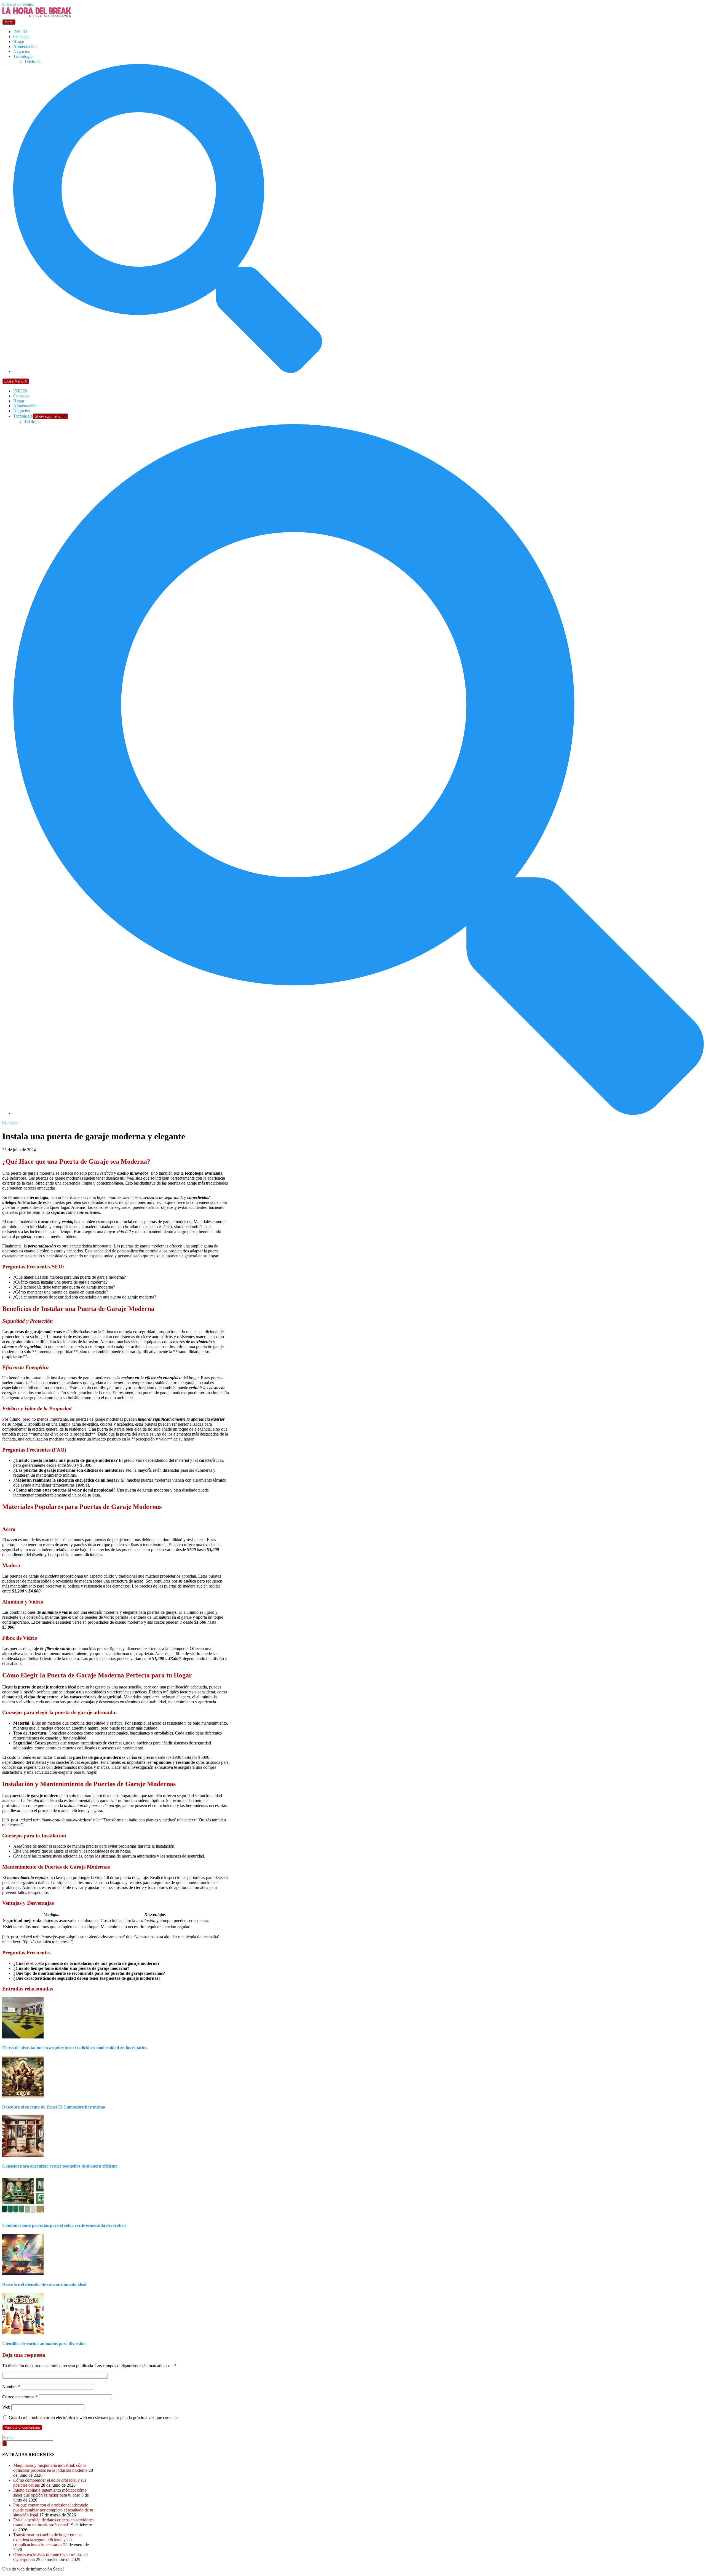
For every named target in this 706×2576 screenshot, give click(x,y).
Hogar (19, 42)
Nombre (11, 2387)
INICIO (20, 32)
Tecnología (23, 56)
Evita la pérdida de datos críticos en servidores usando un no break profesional (53, 2522)
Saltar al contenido (18, 5)
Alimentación (25, 46)
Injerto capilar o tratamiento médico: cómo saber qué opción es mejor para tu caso (50, 2493)
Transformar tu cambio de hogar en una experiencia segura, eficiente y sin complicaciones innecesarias (47, 2540)
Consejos (21, 37)
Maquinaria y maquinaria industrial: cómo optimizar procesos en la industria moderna (50, 2468)
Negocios (22, 51)
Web (6, 2407)
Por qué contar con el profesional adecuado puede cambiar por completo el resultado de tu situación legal (53, 2510)
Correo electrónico (20, 2397)
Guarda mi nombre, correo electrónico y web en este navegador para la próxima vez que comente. (94, 2418)
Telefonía (32, 61)
